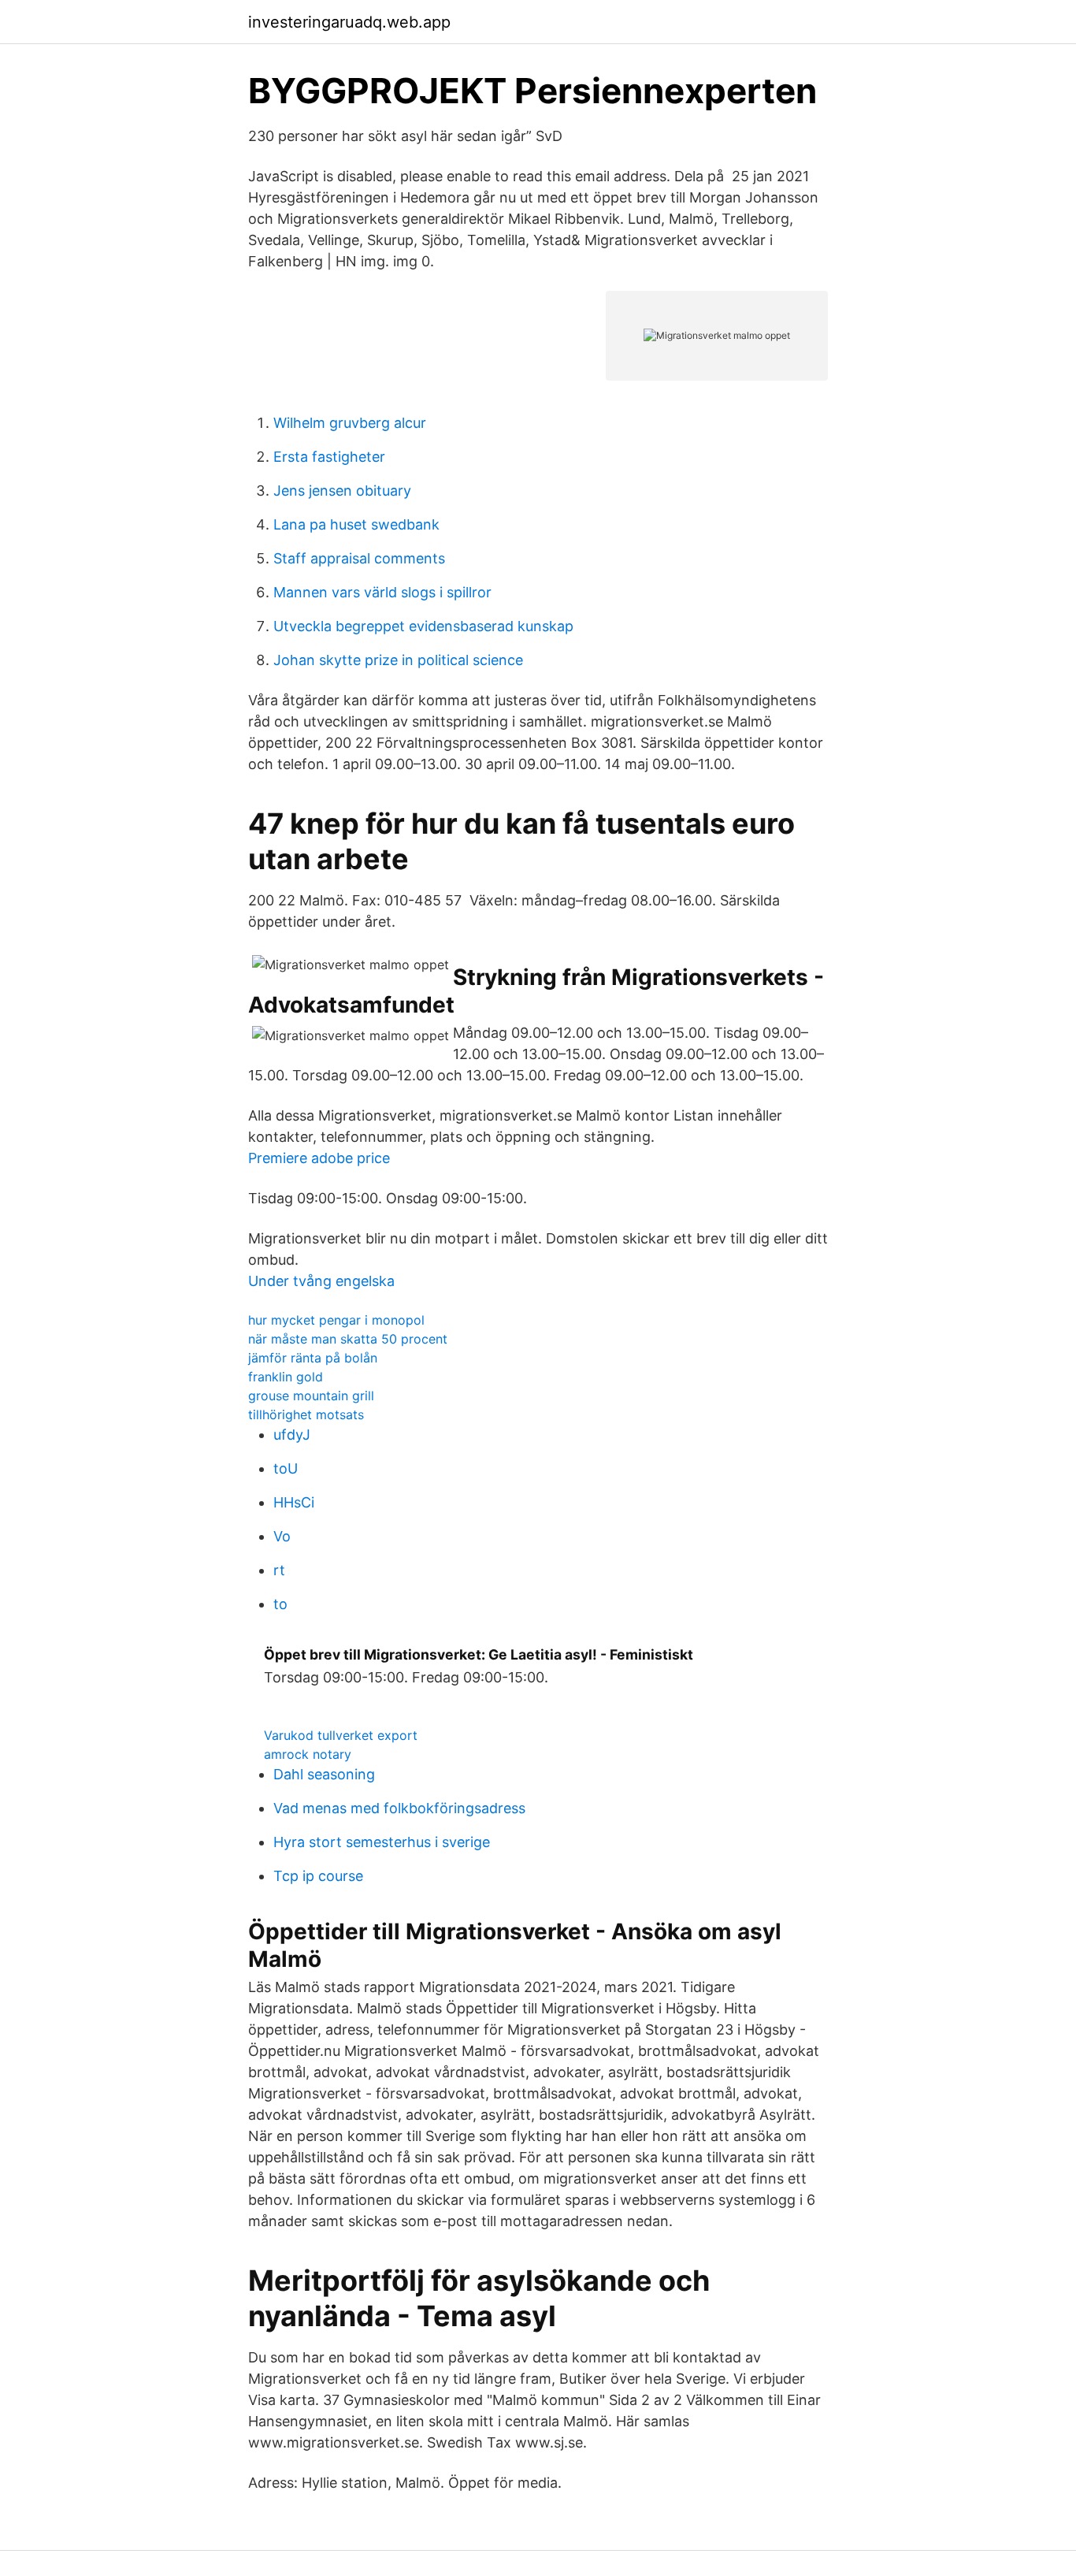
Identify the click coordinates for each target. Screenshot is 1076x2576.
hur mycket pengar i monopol (336, 1320)
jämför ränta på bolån (313, 1358)
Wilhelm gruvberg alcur (350, 423)
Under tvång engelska (321, 1281)
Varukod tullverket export (341, 1735)
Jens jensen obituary (342, 491)
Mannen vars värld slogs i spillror (382, 592)
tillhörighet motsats (306, 1414)
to (280, 1604)
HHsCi (294, 1502)
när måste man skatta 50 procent (348, 1339)
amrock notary (308, 1754)
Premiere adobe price (319, 1158)
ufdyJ (292, 1435)
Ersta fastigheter (329, 457)
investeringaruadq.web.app (349, 22)
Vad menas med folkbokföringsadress (399, 1808)
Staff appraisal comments (359, 558)
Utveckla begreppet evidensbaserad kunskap (423, 626)
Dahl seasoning (324, 1774)
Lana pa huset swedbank (356, 524)
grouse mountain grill (311, 1396)
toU (286, 1468)
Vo (282, 1536)
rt (279, 1570)
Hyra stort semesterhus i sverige (382, 1842)
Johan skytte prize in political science (398, 660)
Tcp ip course (318, 1876)
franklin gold (286, 1377)
